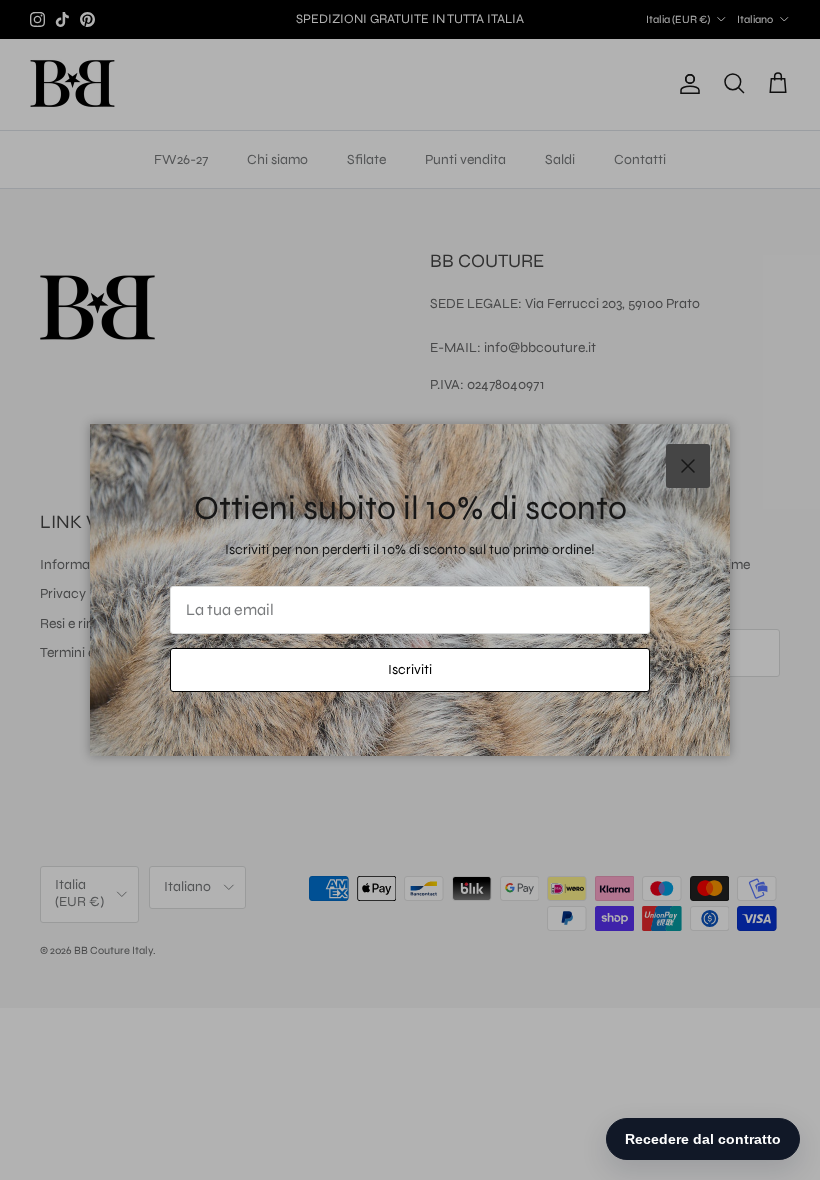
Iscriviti (410, 669)
